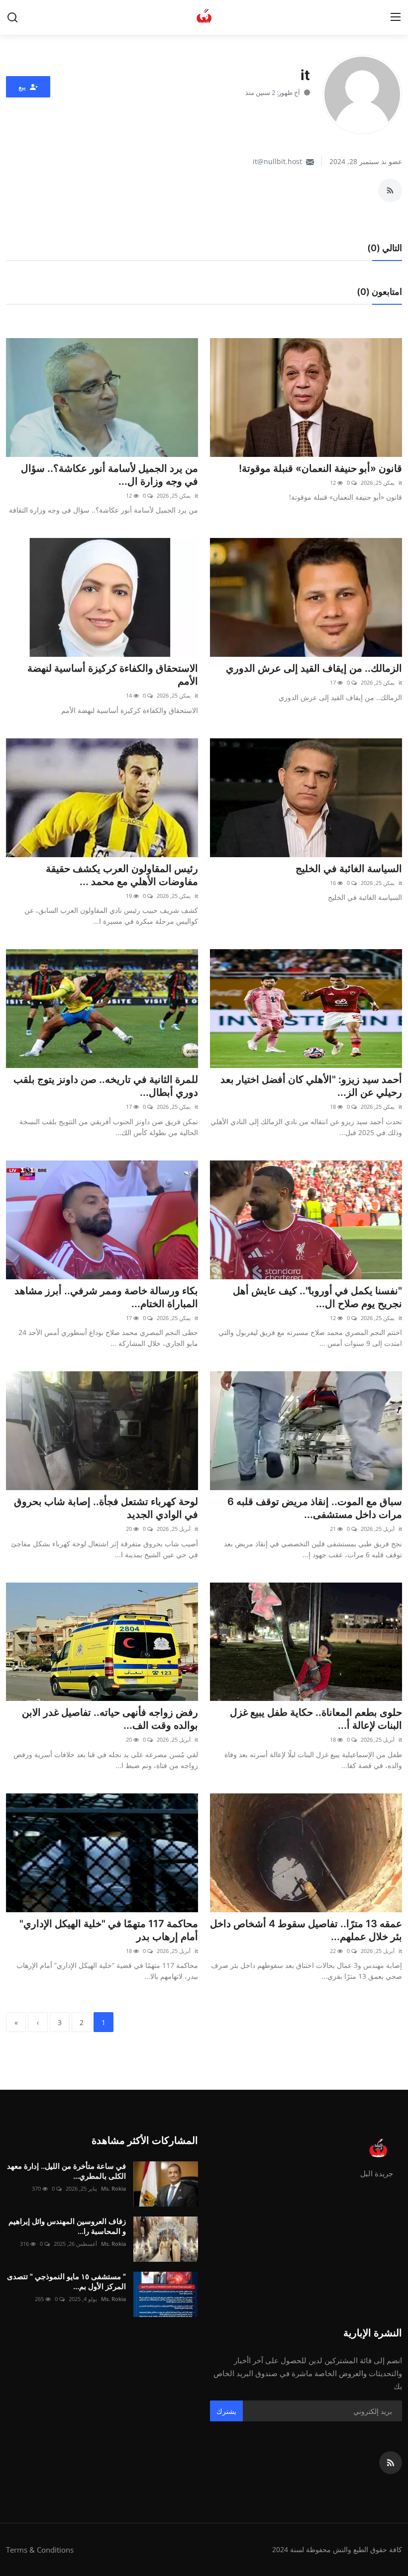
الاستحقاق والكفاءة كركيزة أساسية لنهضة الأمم (113, 675)
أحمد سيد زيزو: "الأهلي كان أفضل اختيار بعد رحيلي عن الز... (311, 1086)
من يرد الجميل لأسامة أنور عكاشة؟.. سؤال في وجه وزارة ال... (109, 475)
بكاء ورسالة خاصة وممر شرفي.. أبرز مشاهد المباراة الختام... (106, 1297)
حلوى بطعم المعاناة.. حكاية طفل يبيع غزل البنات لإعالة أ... (316, 1719)
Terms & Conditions (40, 2550)
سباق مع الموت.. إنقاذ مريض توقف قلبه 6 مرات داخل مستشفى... (315, 1508)
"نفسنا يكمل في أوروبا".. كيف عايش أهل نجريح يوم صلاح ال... (317, 1297)
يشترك (226, 2411)
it (400, 483)
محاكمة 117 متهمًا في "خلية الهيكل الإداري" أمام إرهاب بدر (109, 1930)
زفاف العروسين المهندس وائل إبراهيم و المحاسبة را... (67, 2226)
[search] (12, 17)
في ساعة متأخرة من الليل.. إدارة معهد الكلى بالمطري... (66, 2171)
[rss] (391, 2463)
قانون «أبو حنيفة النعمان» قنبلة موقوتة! (320, 468)
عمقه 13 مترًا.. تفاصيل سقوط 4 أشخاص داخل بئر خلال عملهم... (306, 1930)
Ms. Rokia (113, 2188)
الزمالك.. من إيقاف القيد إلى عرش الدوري (314, 668)
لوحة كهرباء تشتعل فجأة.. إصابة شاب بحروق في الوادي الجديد (106, 1508)
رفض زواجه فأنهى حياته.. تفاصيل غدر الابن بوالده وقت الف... (110, 1719)
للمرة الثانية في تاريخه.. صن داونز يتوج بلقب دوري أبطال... (106, 1086)
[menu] (396, 17)
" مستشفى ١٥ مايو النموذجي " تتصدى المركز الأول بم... (66, 2281)
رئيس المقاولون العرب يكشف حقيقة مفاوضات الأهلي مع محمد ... (122, 875)
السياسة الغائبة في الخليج (349, 869)
